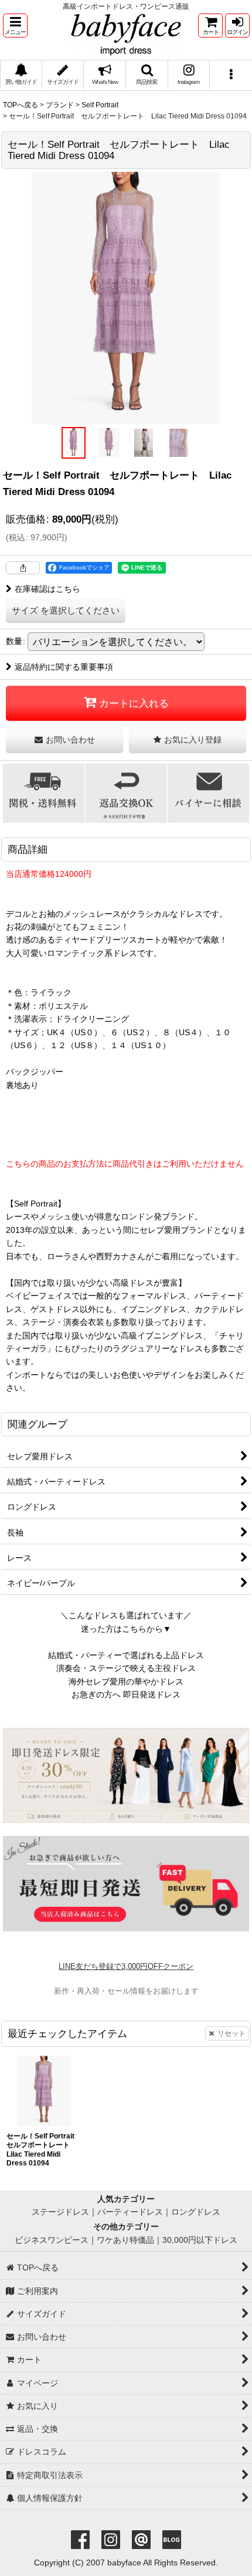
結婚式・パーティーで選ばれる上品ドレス (126, 1655)
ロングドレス (196, 2212)
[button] (15, 26)
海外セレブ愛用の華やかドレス (126, 1682)
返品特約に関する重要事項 (64, 667)
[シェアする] (23, 568)
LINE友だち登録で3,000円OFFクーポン (126, 1966)
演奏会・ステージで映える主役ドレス (126, 1668)
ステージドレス (60, 2212)
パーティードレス (130, 2212)
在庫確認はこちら (47, 589)
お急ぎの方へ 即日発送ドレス (126, 1694)
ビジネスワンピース (52, 2240)
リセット (231, 2033)
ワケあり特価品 (125, 2240)
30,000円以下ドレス (200, 2240)
